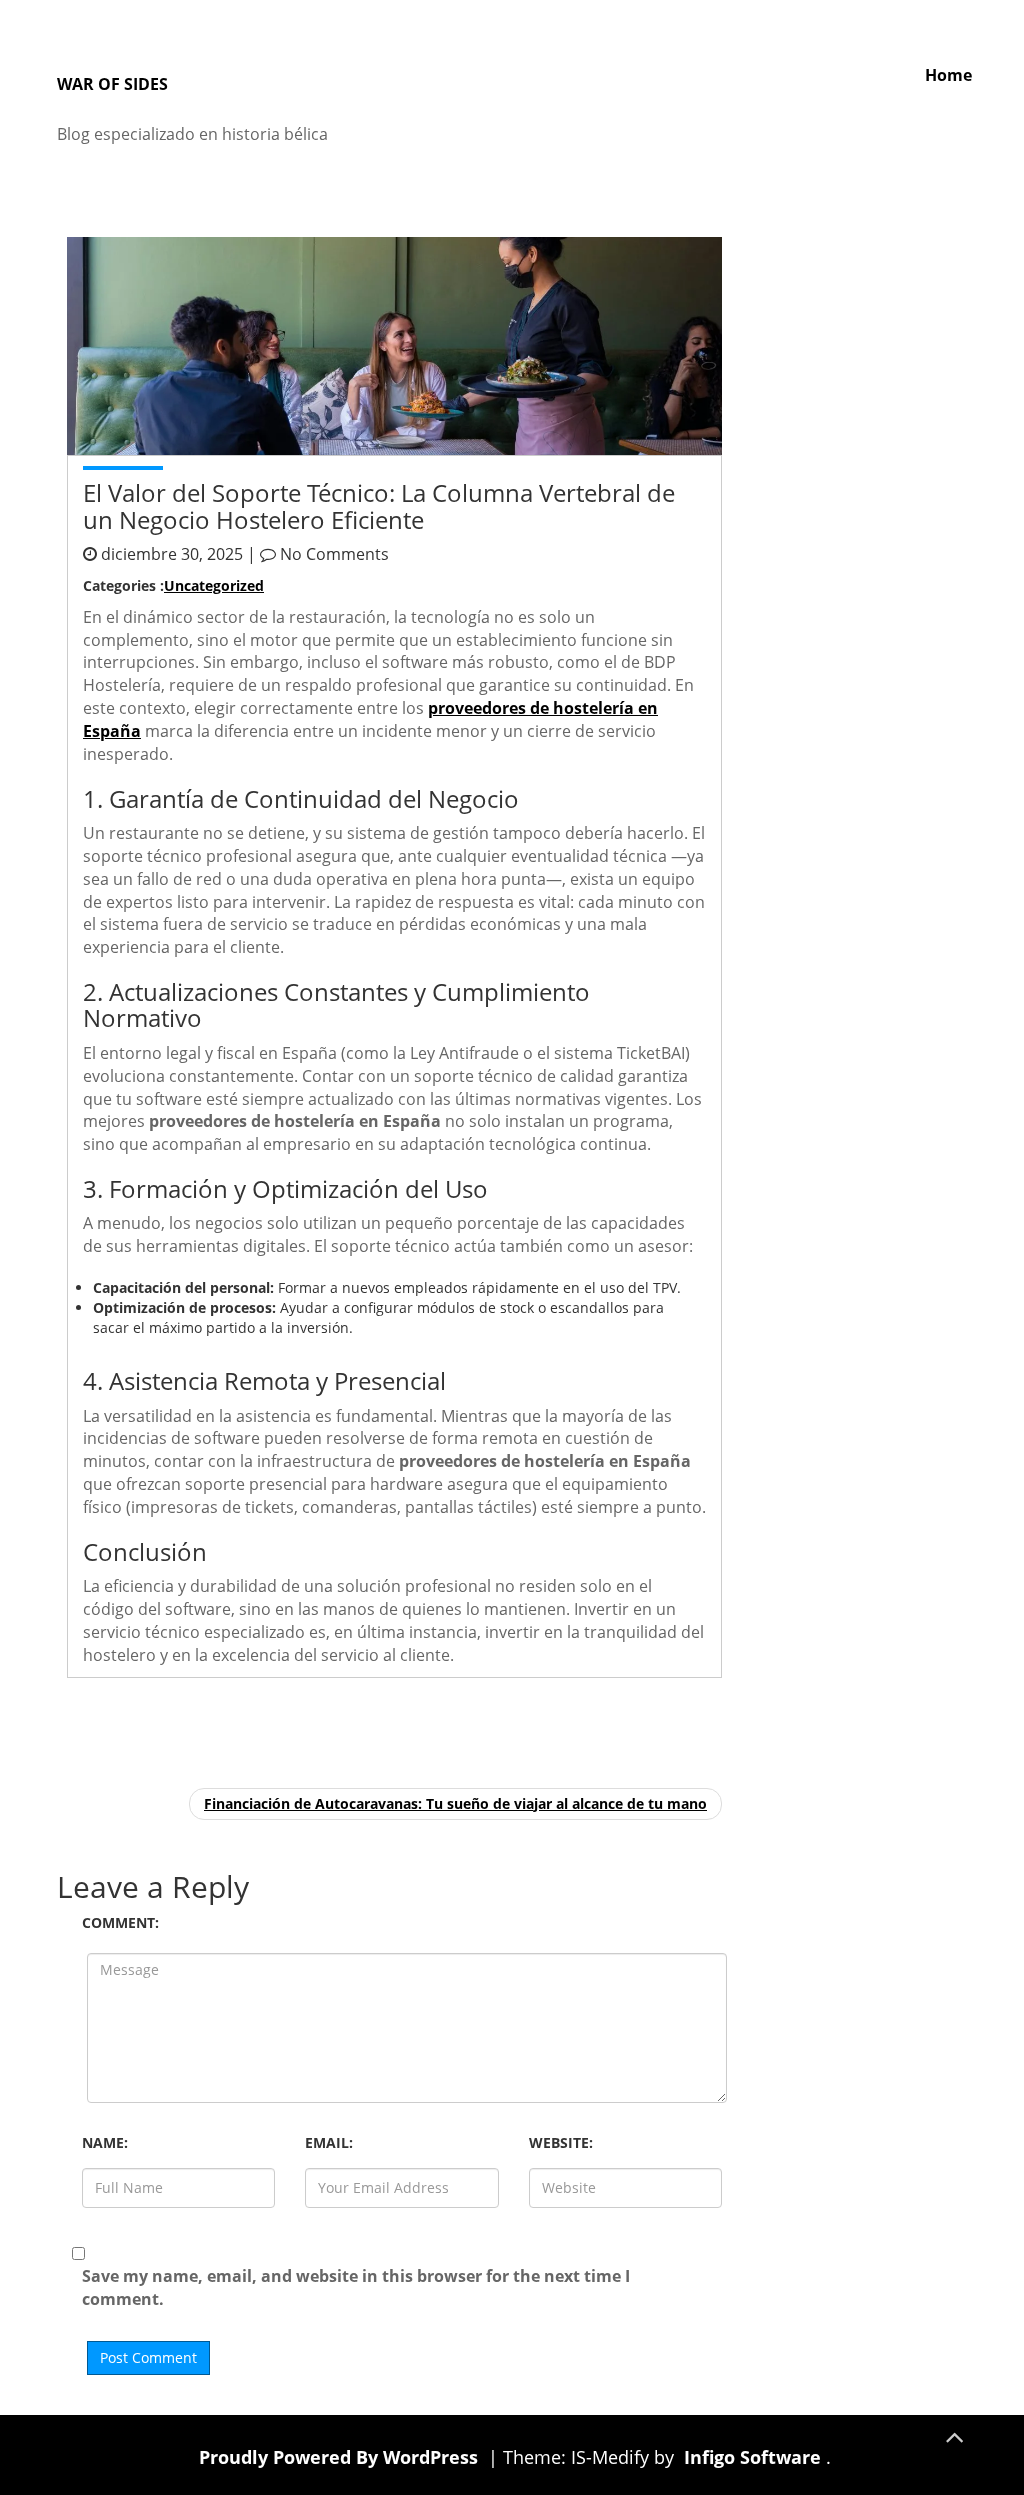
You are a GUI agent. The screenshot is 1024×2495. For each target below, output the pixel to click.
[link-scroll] (954, 2435)
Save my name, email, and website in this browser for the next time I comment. (356, 2287)
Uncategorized (214, 585)
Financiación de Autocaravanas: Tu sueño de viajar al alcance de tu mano (455, 1803)
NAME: (105, 2142)
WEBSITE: (561, 2142)
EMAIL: (329, 2142)
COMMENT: (120, 1922)
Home (948, 75)
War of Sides (112, 84)
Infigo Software (752, 2457)
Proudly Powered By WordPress (341, 2457)
